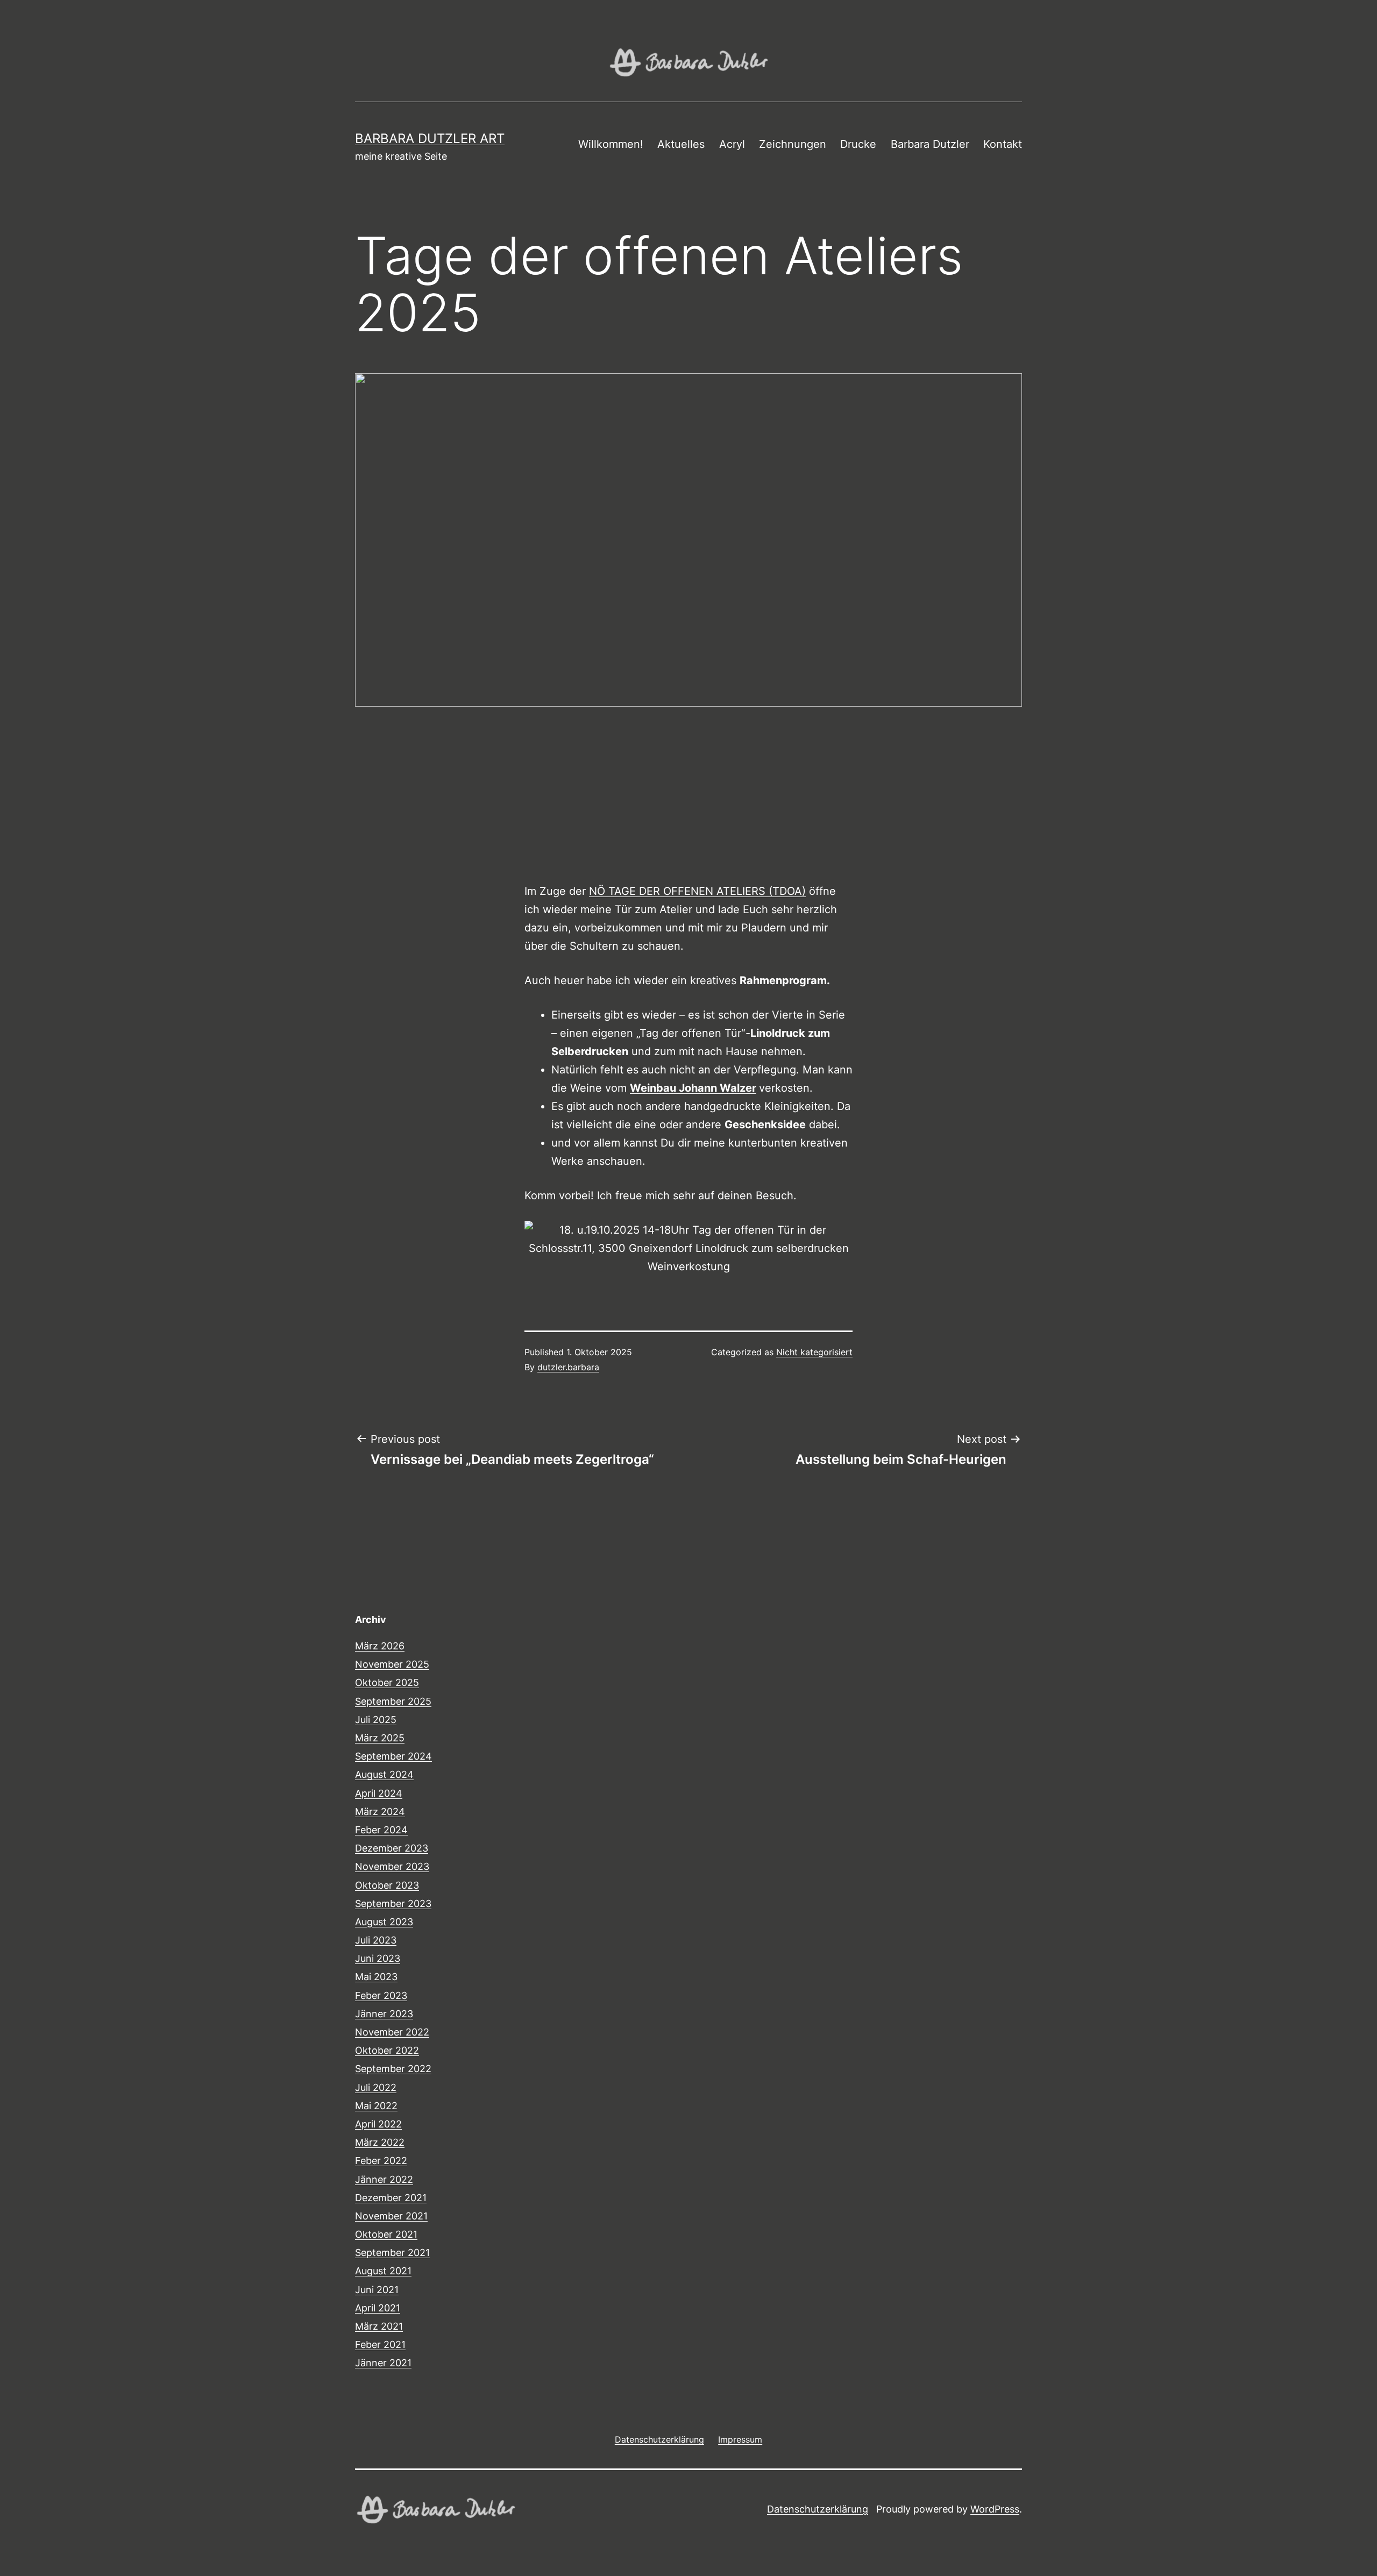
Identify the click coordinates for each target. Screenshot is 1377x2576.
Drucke (858, 144)
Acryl (732, 144)
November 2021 (391, 2216)
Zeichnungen (793, 144)
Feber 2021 (380, 2344)
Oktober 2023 (387, 1885)
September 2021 (392, 2253)
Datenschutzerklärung (818, 2509)
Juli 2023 (376, 1940)
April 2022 (378, 2124)
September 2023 (393, 1903)
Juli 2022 (376, 2087)
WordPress (995, 2509)
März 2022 (380, 2142)
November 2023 (392, 1866)
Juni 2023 (378, 1958)
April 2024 (379, 1793)
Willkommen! (611, 144)
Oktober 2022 (387, 2050)
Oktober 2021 (386, 2234)
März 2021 (379, 2326)
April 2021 (378, 2308)
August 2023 (384, 1922)
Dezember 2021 (391, 2198)
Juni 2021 (377, 2290)
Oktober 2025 (387, 1682)
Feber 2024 (381, 1830)
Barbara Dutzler (930, 144)
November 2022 (392, 2032)
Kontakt (1003, 144)
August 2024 (384, 1774)
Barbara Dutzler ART (430, 138)
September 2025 (393, 1701)
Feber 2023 (381, 1995)
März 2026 (380, 1646)
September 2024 (393, 1756)
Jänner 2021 (383, 2363)
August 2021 (383, 2271)
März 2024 (380, 1812)
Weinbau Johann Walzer (693, 1088)
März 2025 (380, 1738)
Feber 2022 (381, 2161)
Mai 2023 (376, 1977)
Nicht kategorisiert (814, 1352)
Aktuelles (681, 144)
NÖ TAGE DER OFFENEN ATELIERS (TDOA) (697, 891)
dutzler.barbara (568, 1367)
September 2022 (393, 2069)
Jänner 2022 (384, 2179)
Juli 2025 (376, 1720)
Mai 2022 (376, 2106)
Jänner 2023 (384, 2014)
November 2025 (392, 1664)
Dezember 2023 (392, 1848)
